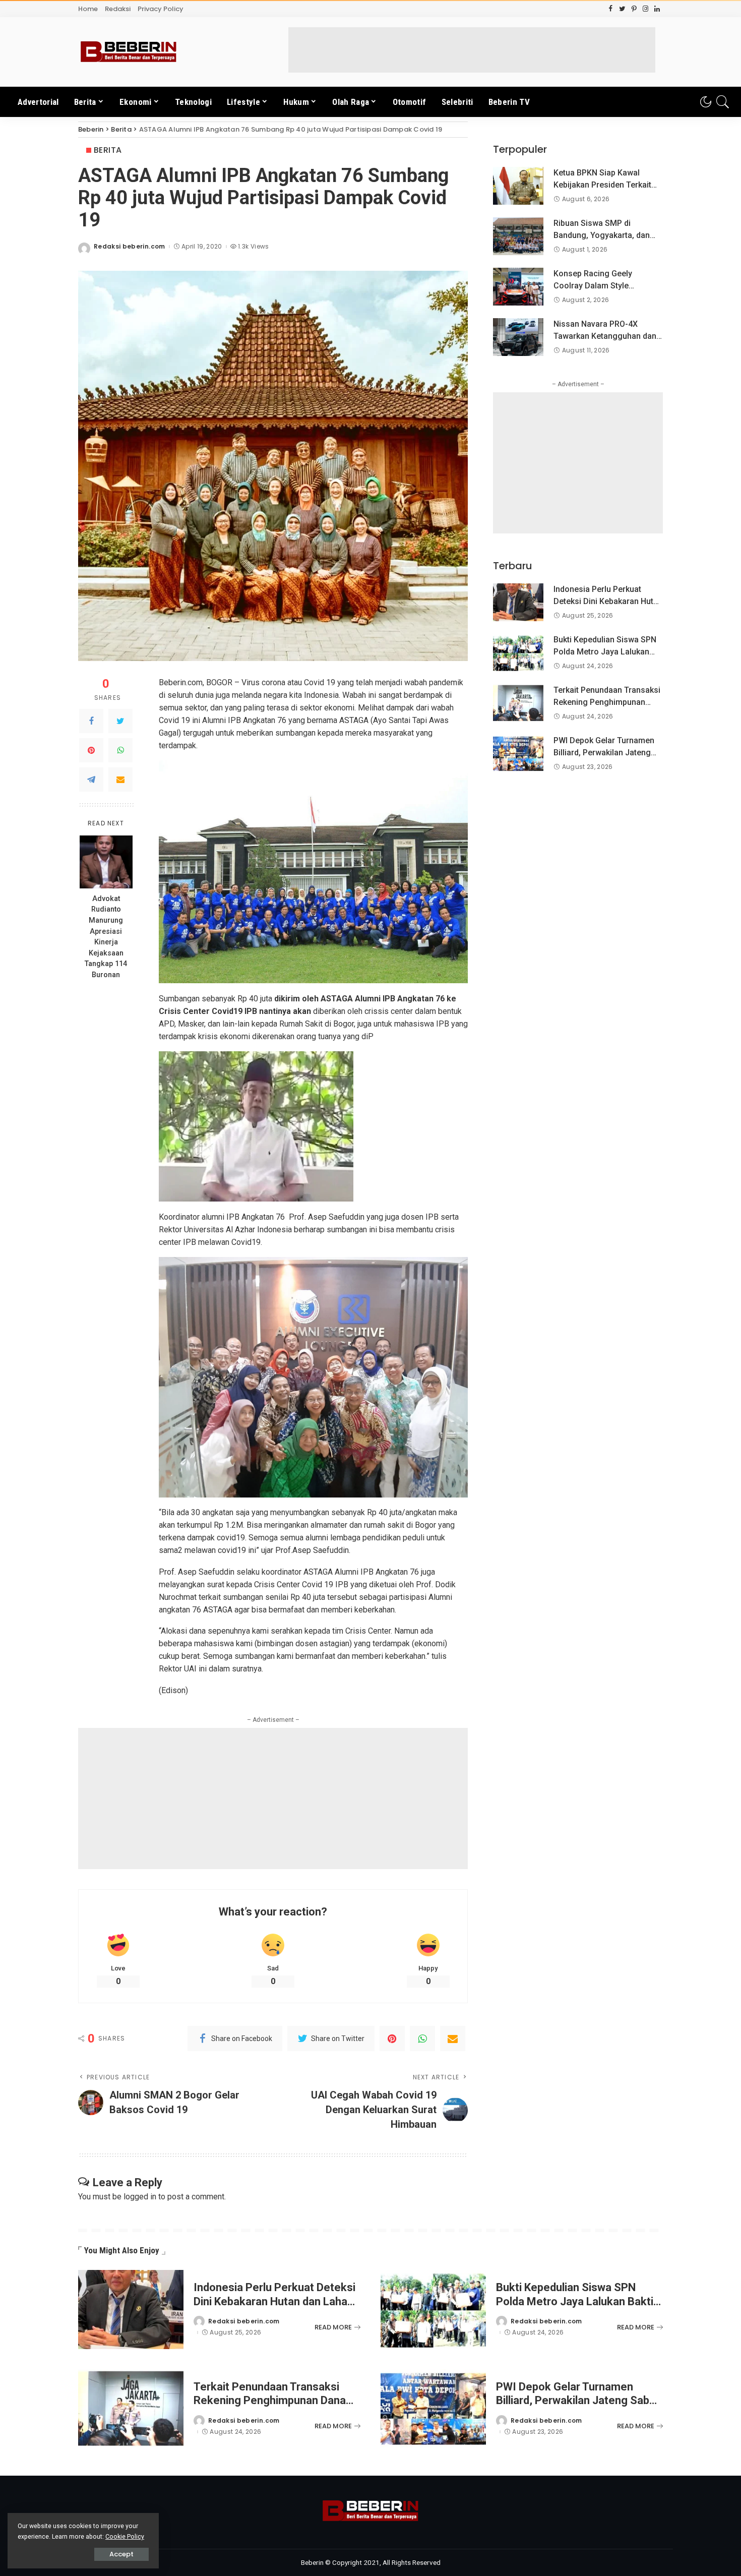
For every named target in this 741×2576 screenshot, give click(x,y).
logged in (140, 2197)
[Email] (120, 780)
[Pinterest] (91, 750)
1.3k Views (253, 247)
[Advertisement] (472, 50)
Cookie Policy (125, 2536)
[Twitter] (120, 721)
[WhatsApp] (120, 750)
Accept (121, 2554)
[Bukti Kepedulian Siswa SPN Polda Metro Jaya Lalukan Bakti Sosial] (518, 653)
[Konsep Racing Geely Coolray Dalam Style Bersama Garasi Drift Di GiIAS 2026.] (518, 287)
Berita (108, 150)
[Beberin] (129, 52)
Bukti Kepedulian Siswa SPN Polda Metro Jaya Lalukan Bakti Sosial (605, 652)
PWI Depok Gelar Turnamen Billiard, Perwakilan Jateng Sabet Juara (604, 753)
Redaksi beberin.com (130, 247)
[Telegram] (91, 780)
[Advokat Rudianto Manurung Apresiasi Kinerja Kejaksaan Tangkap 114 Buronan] (106, 862)
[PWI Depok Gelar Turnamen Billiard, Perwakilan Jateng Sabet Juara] (518, 754)
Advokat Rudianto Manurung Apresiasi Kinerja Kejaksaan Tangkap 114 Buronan (106, 937)
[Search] (723, 102)
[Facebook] (91, 721)
